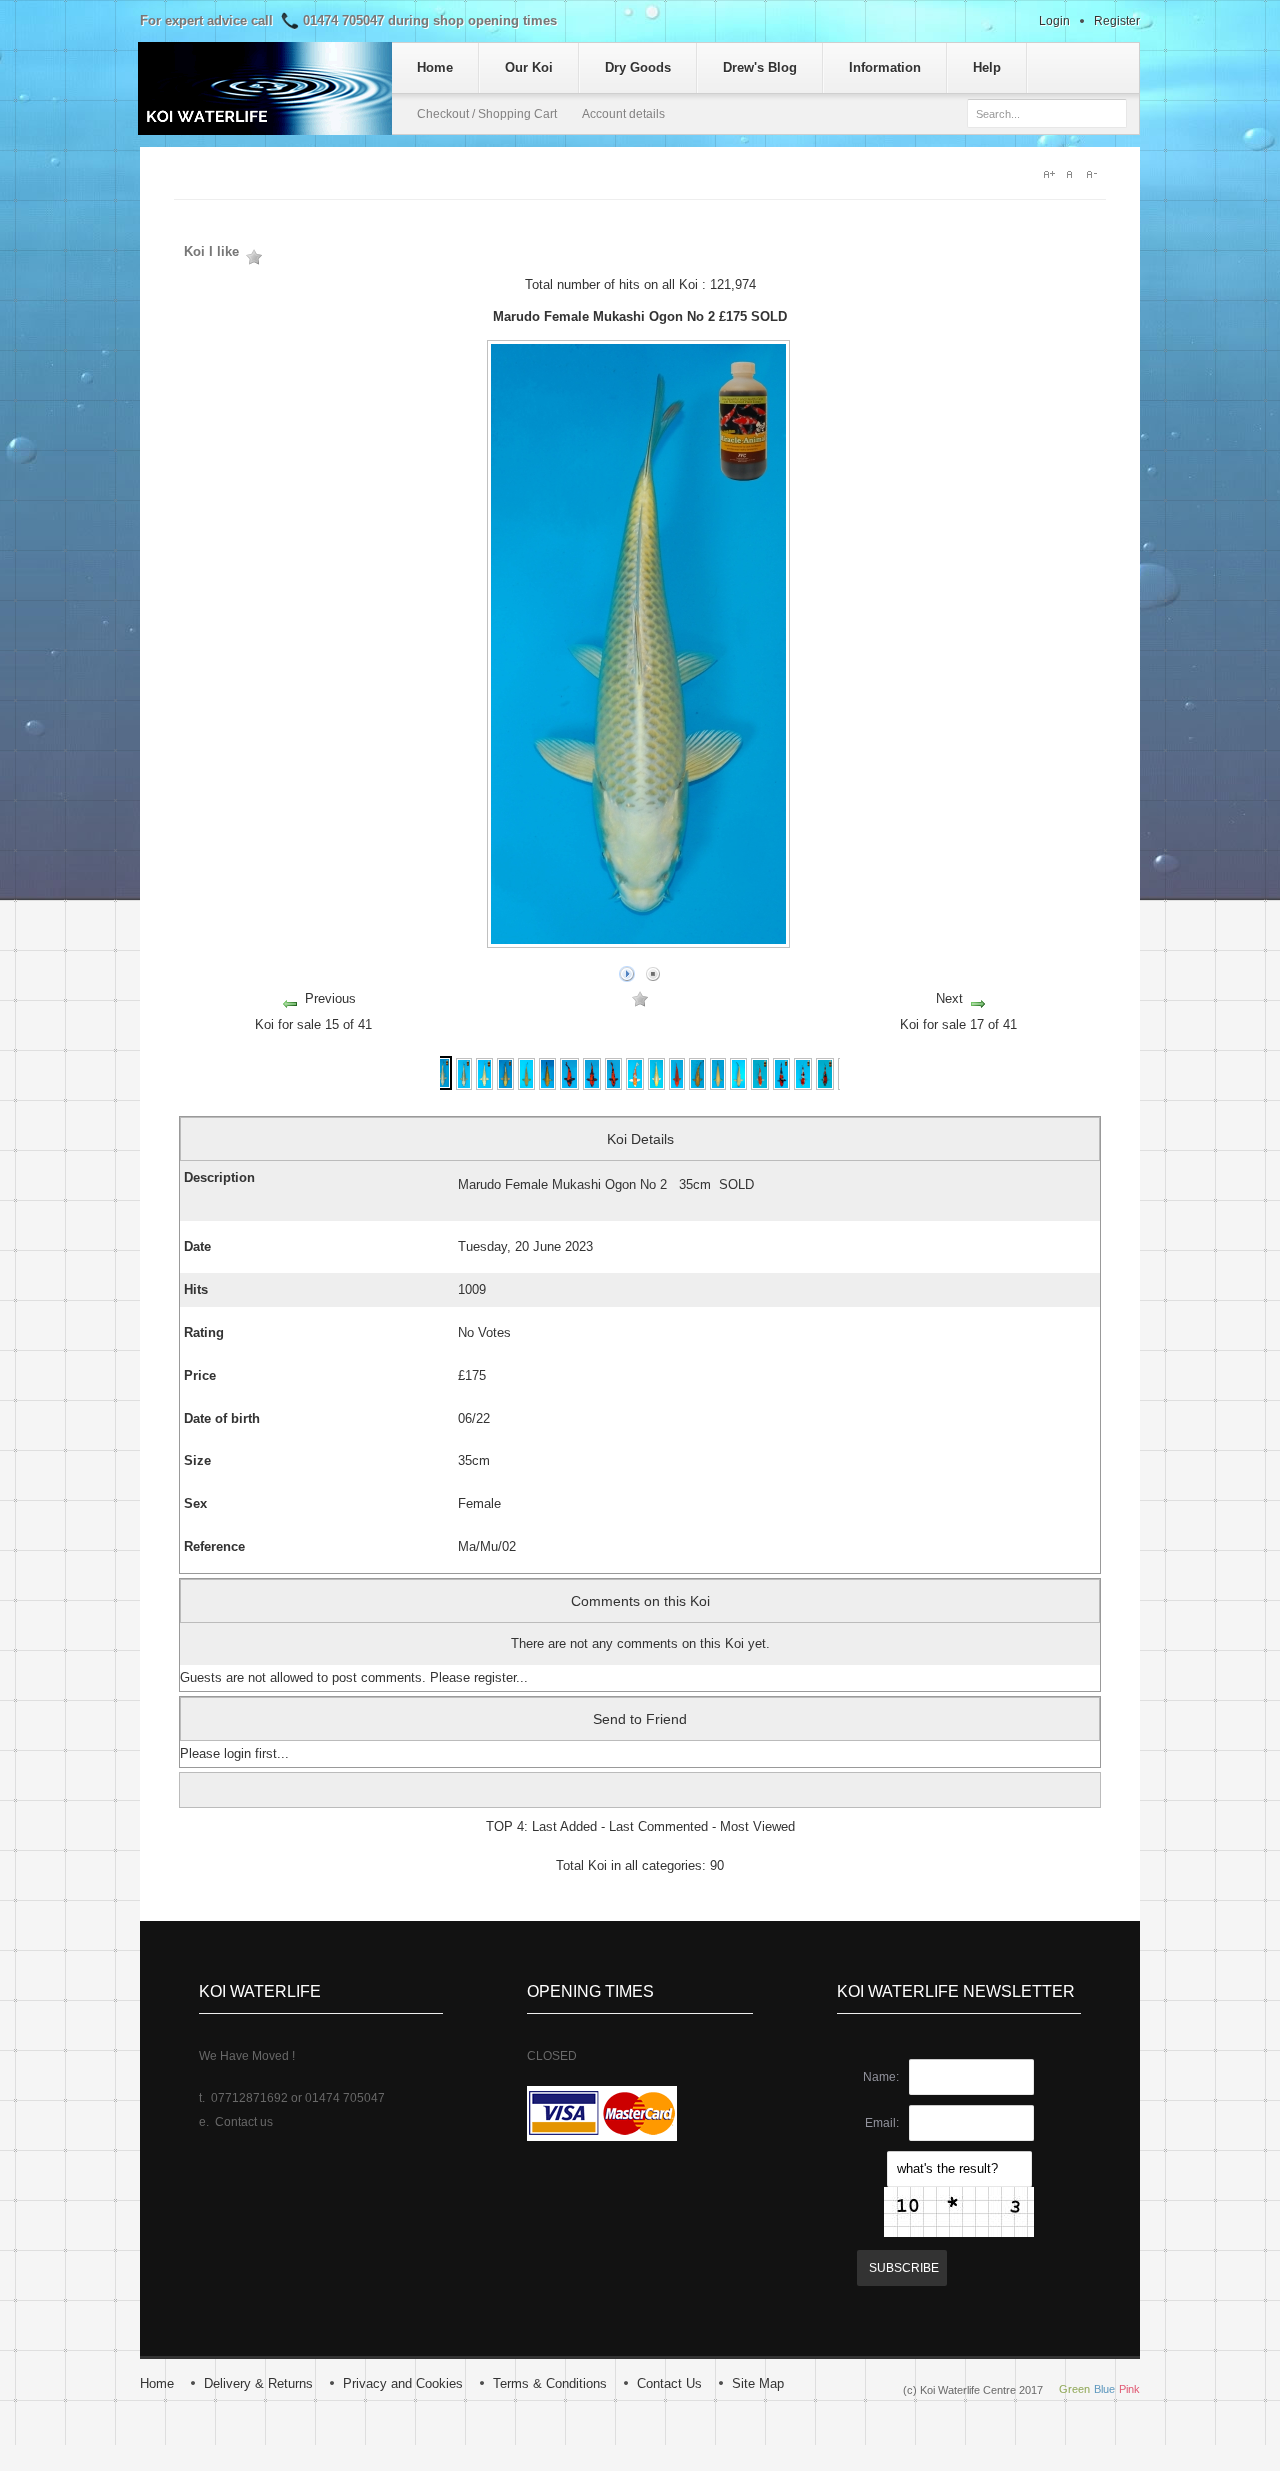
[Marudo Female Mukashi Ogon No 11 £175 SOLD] (505, 1085)
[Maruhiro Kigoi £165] (718, 1085)
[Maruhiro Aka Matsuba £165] (677, 1085)
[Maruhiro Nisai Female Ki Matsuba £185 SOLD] (656, 1085)
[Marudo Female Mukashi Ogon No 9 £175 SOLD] (484, 1085)
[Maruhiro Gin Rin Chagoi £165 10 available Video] (547, 1085)
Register (1117, 21)
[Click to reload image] (959, 2212)
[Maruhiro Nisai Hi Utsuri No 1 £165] (569, 1085)
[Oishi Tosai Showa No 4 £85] (781, 1085)
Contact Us (669, 2383)
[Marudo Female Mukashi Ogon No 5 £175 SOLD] (464, 1085)
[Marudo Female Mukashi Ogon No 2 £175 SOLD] (443, 1085)
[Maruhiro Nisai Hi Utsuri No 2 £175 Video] (592, 1085)
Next (949, 998)
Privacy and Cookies (403, 2383)
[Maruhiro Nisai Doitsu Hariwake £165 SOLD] (635, 1085)
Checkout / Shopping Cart (487, 114)
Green (1074, 2389)
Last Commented (658, 1826)
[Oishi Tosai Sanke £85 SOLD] (803, 1085)
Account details (623, 114)
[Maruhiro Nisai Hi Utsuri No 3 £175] (614, 1085)
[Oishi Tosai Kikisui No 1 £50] (760, 1085)
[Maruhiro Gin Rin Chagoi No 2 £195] (697, 1085)
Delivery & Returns (258, 2383)
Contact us (244, 2122)
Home (157, 2383)
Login (1054, 21)
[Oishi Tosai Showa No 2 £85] (825, 1085)
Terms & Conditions (550, 2383)
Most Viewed (757, 1826)
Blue (1104, 2389)
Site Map (758, 2383)
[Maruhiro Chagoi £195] (738, 1085)
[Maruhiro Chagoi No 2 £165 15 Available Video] (526, 1085)
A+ (1050, 174)
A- (1096, 174)
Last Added (564, 1826)
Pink (1129, 2389)
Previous (330, 998)
